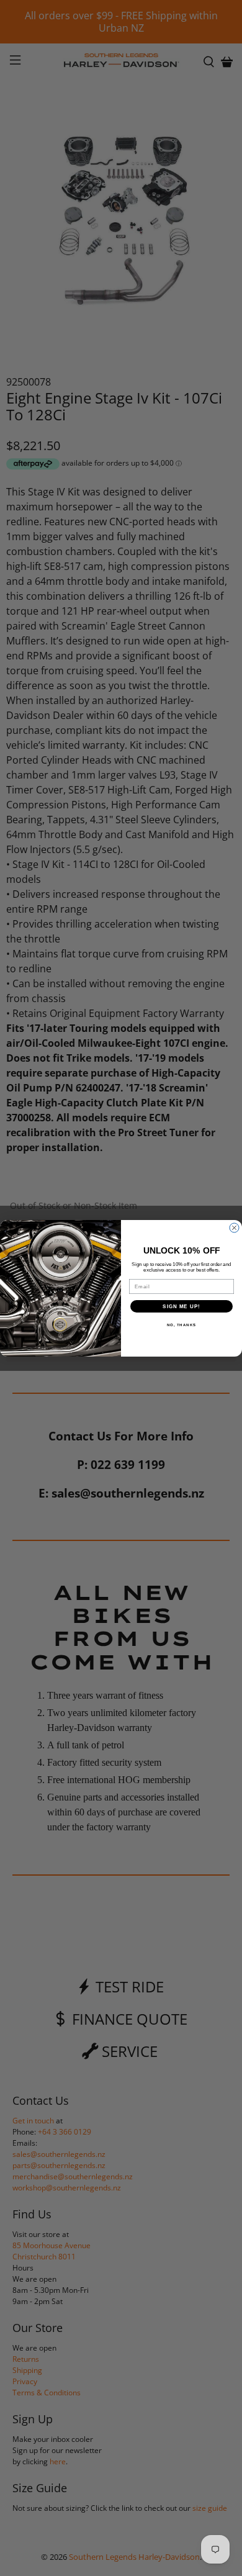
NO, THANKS (182, 1325)
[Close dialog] (234, 1228)
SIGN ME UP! (181, 1306)
